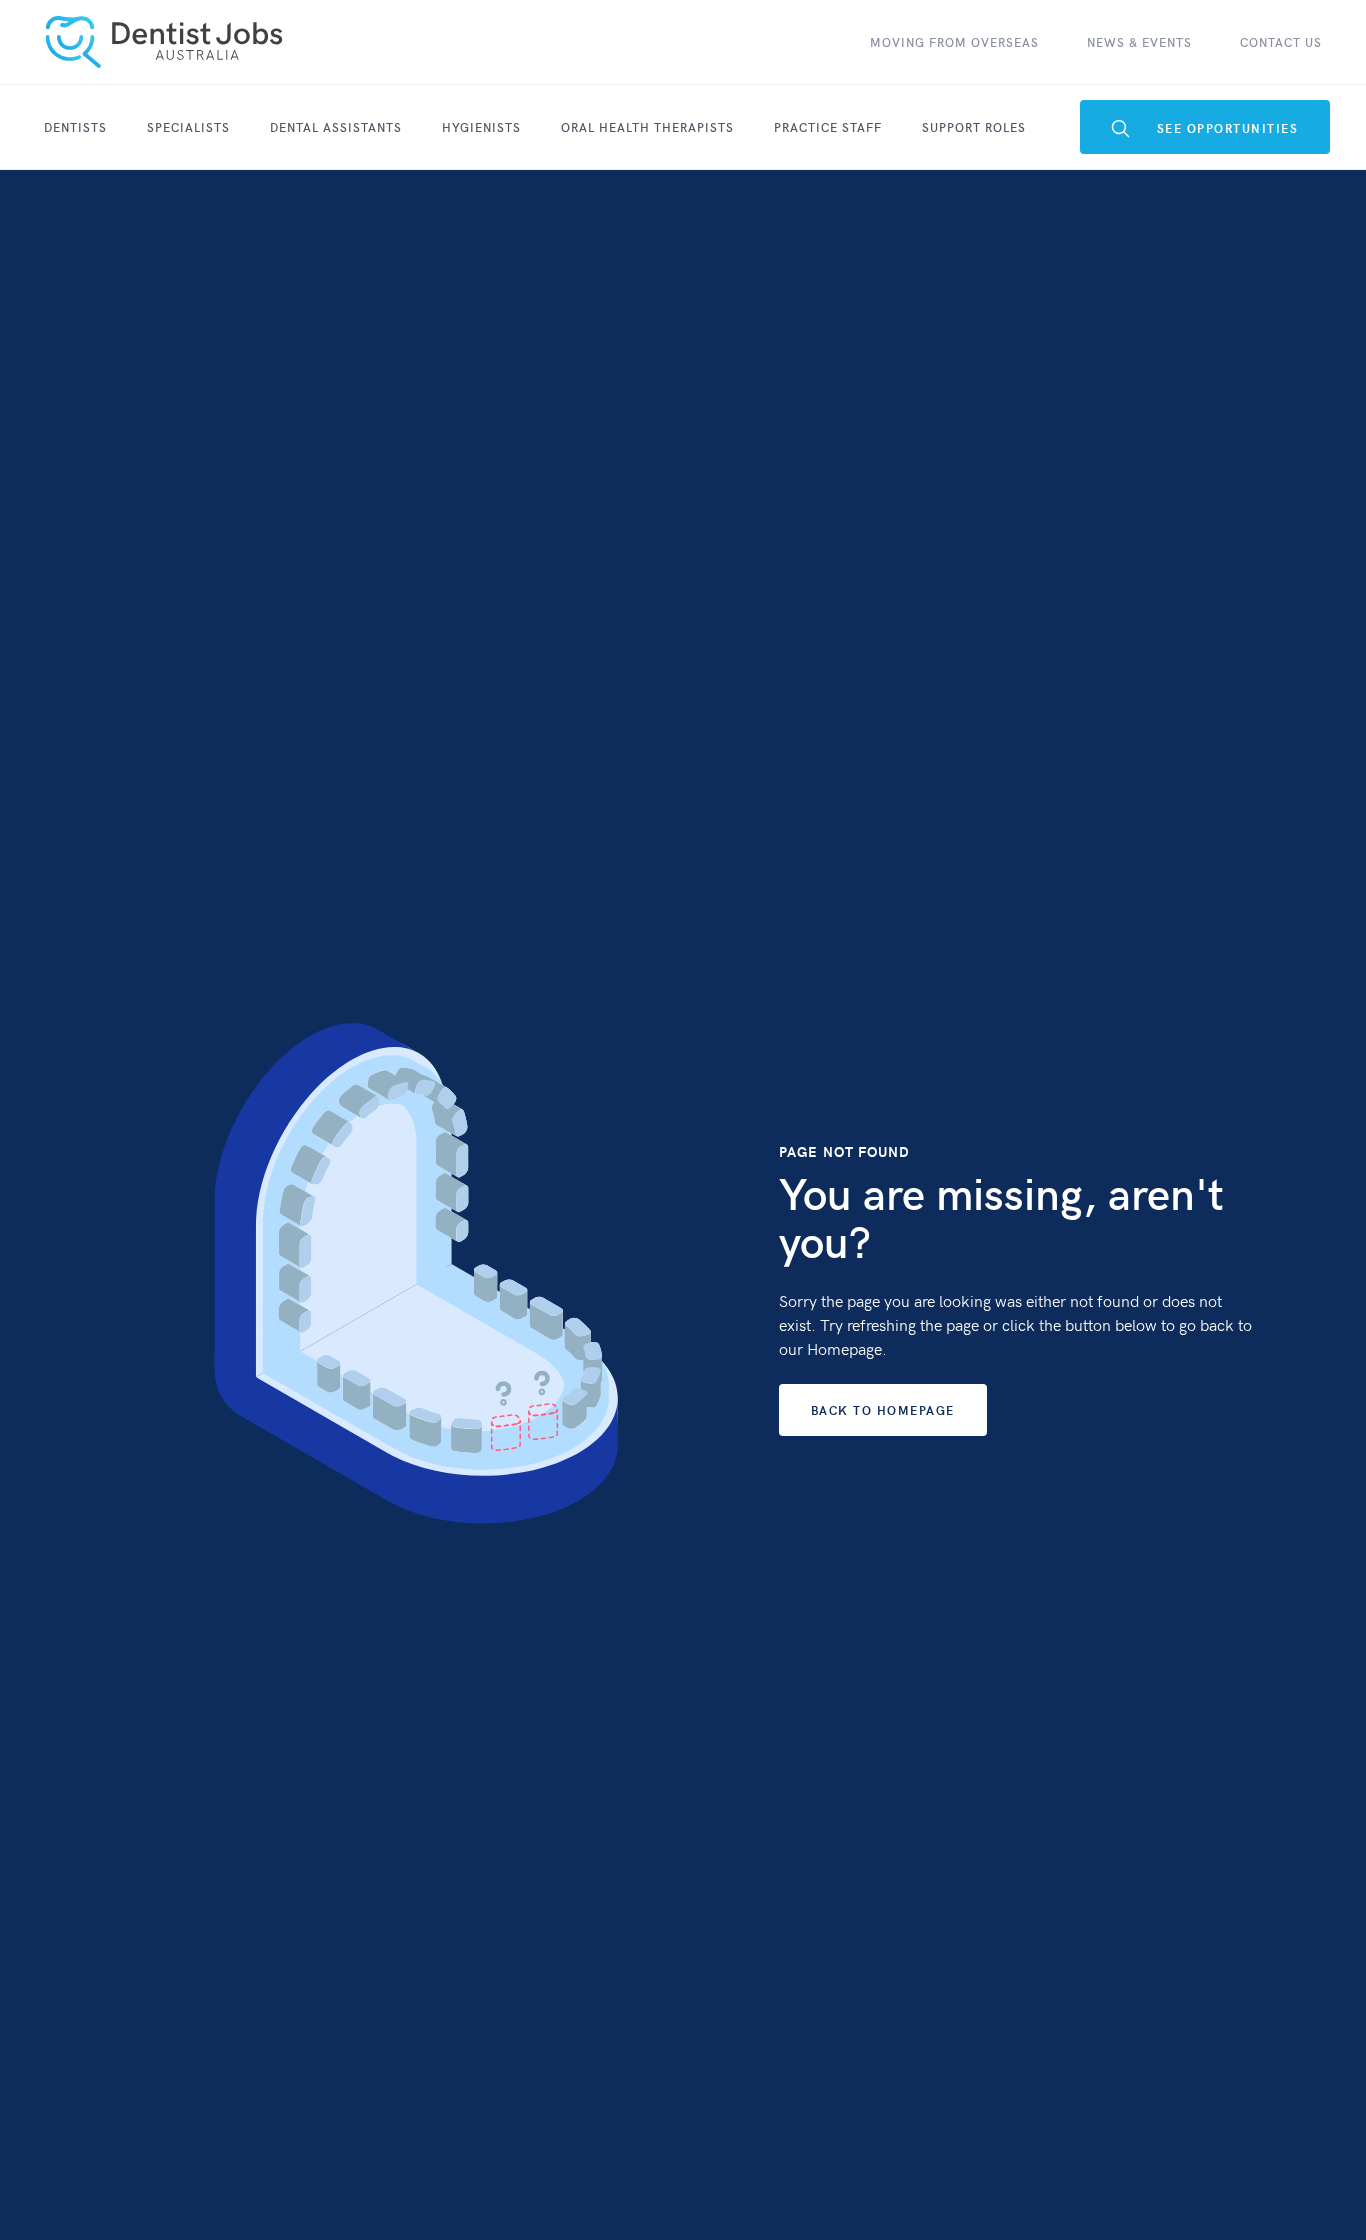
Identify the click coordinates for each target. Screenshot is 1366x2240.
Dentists (75, 127)
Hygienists (481, 127)
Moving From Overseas (954, 42)
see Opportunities (1205, 128)
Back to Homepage (883, 1410)
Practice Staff (828, 127)
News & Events (1139, 42)
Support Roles (974, 127)
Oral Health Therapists (647, 127)
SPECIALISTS (188, 127)
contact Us (1281, 42)
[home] (164, 42)
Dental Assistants (336, 127)
